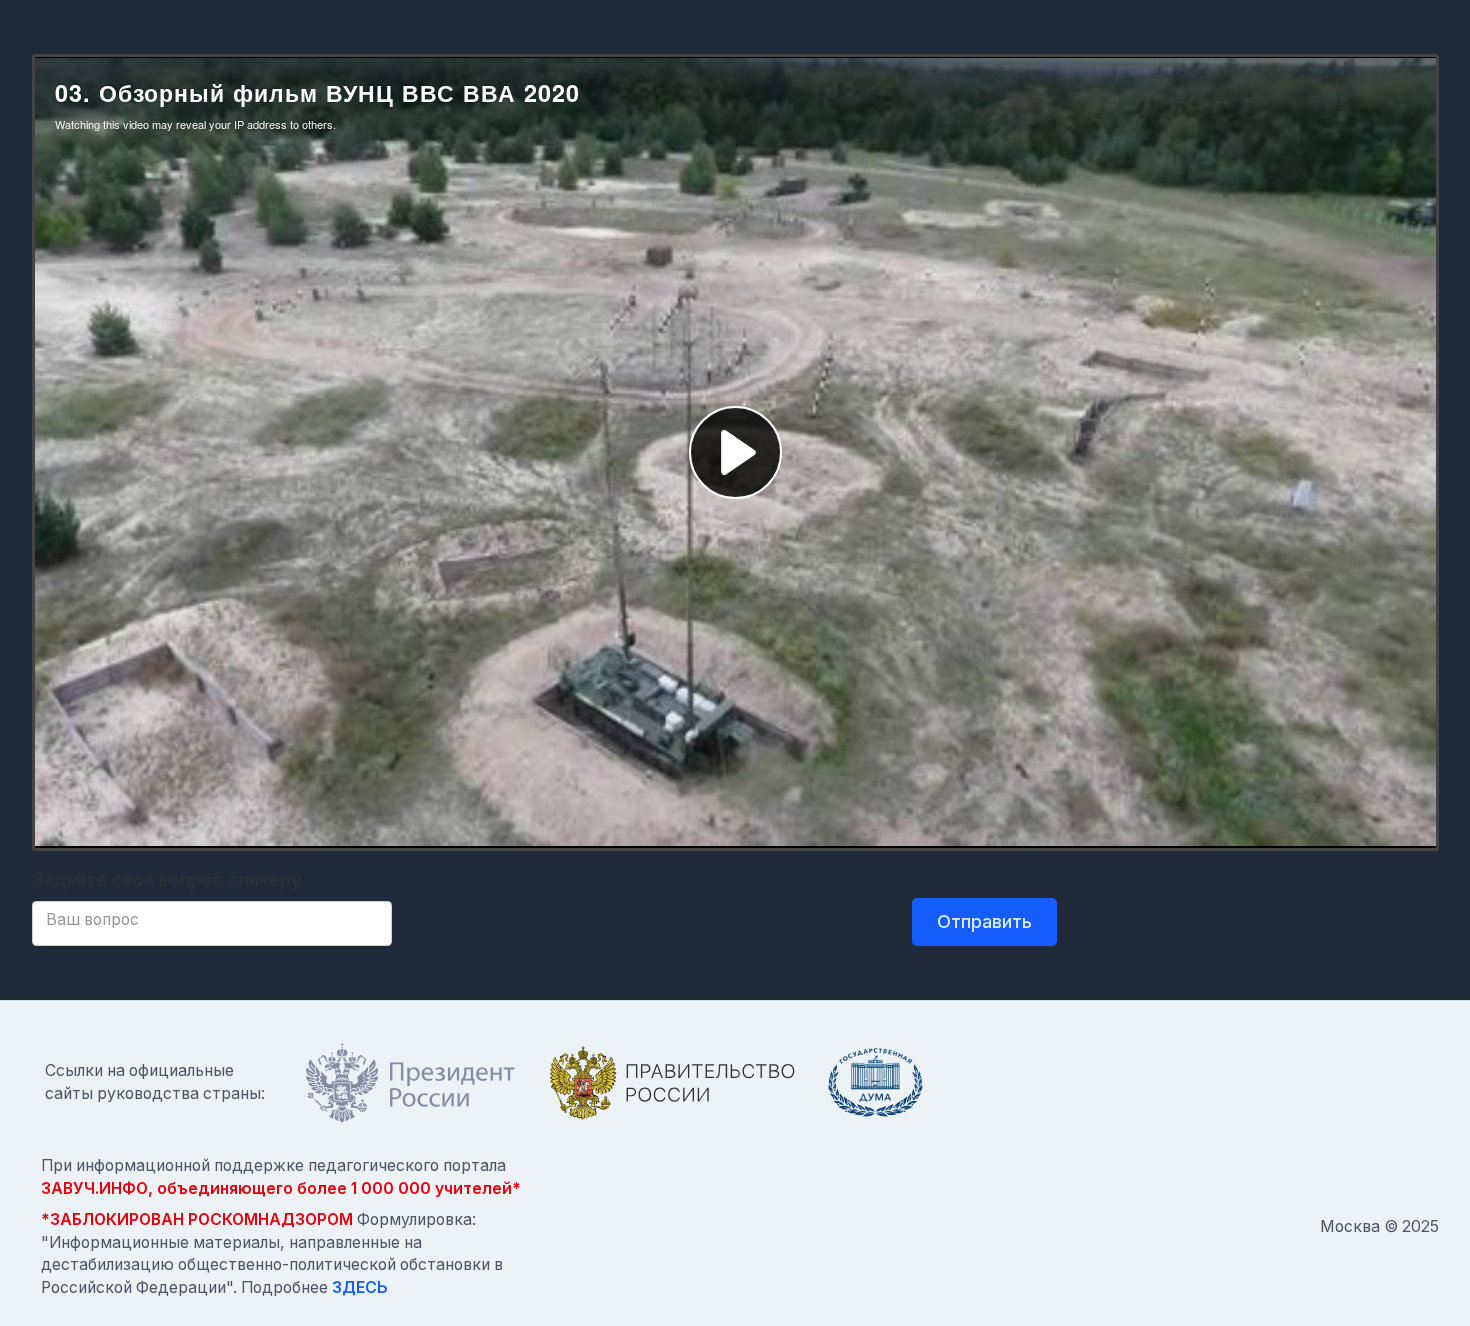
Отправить (984, 921)
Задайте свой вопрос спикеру (166, 879)
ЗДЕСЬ (360, 1287)
